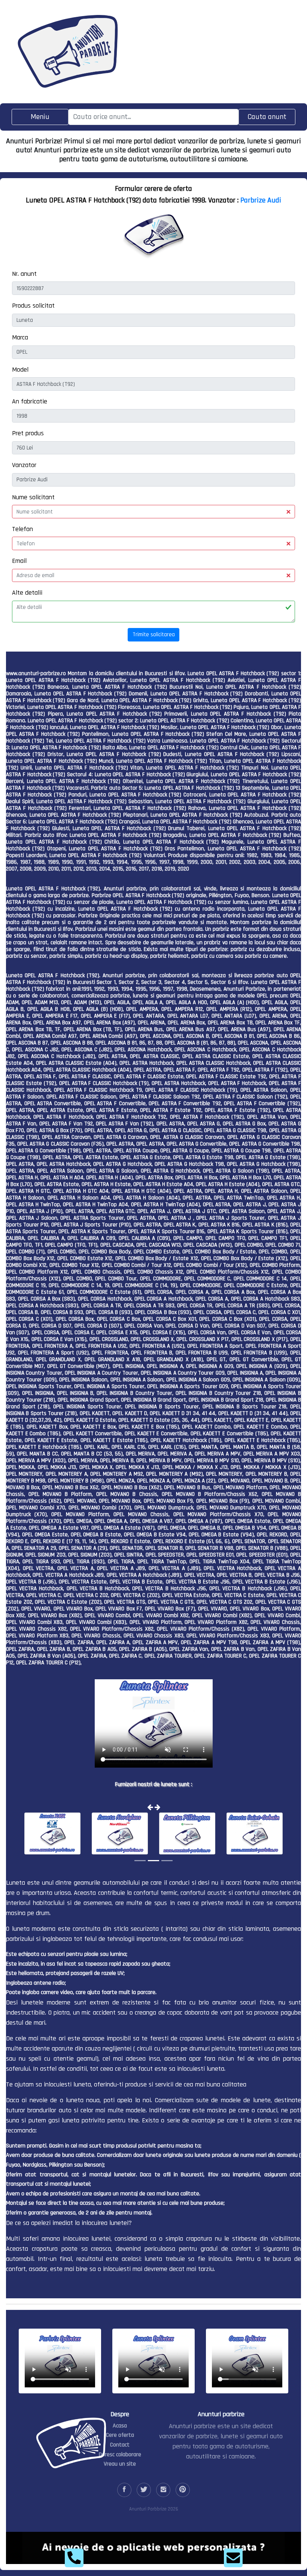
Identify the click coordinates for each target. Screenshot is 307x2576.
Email (19, 561)
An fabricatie (30, 401)
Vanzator (24, 465)
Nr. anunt (24, 274)
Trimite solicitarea (154, 635)
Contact (120, 2445)
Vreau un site (120, 2464)
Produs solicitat (33, 306)
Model (20, 370)
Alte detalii (27, 593)
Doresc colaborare (120, 2455)
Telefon (22, 529)
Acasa (120, 2426)
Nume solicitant (33, 497)
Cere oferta (120, 2435)
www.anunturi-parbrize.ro (36, 673)
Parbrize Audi (261, 200)
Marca (20, 337)
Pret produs (28, 433)
